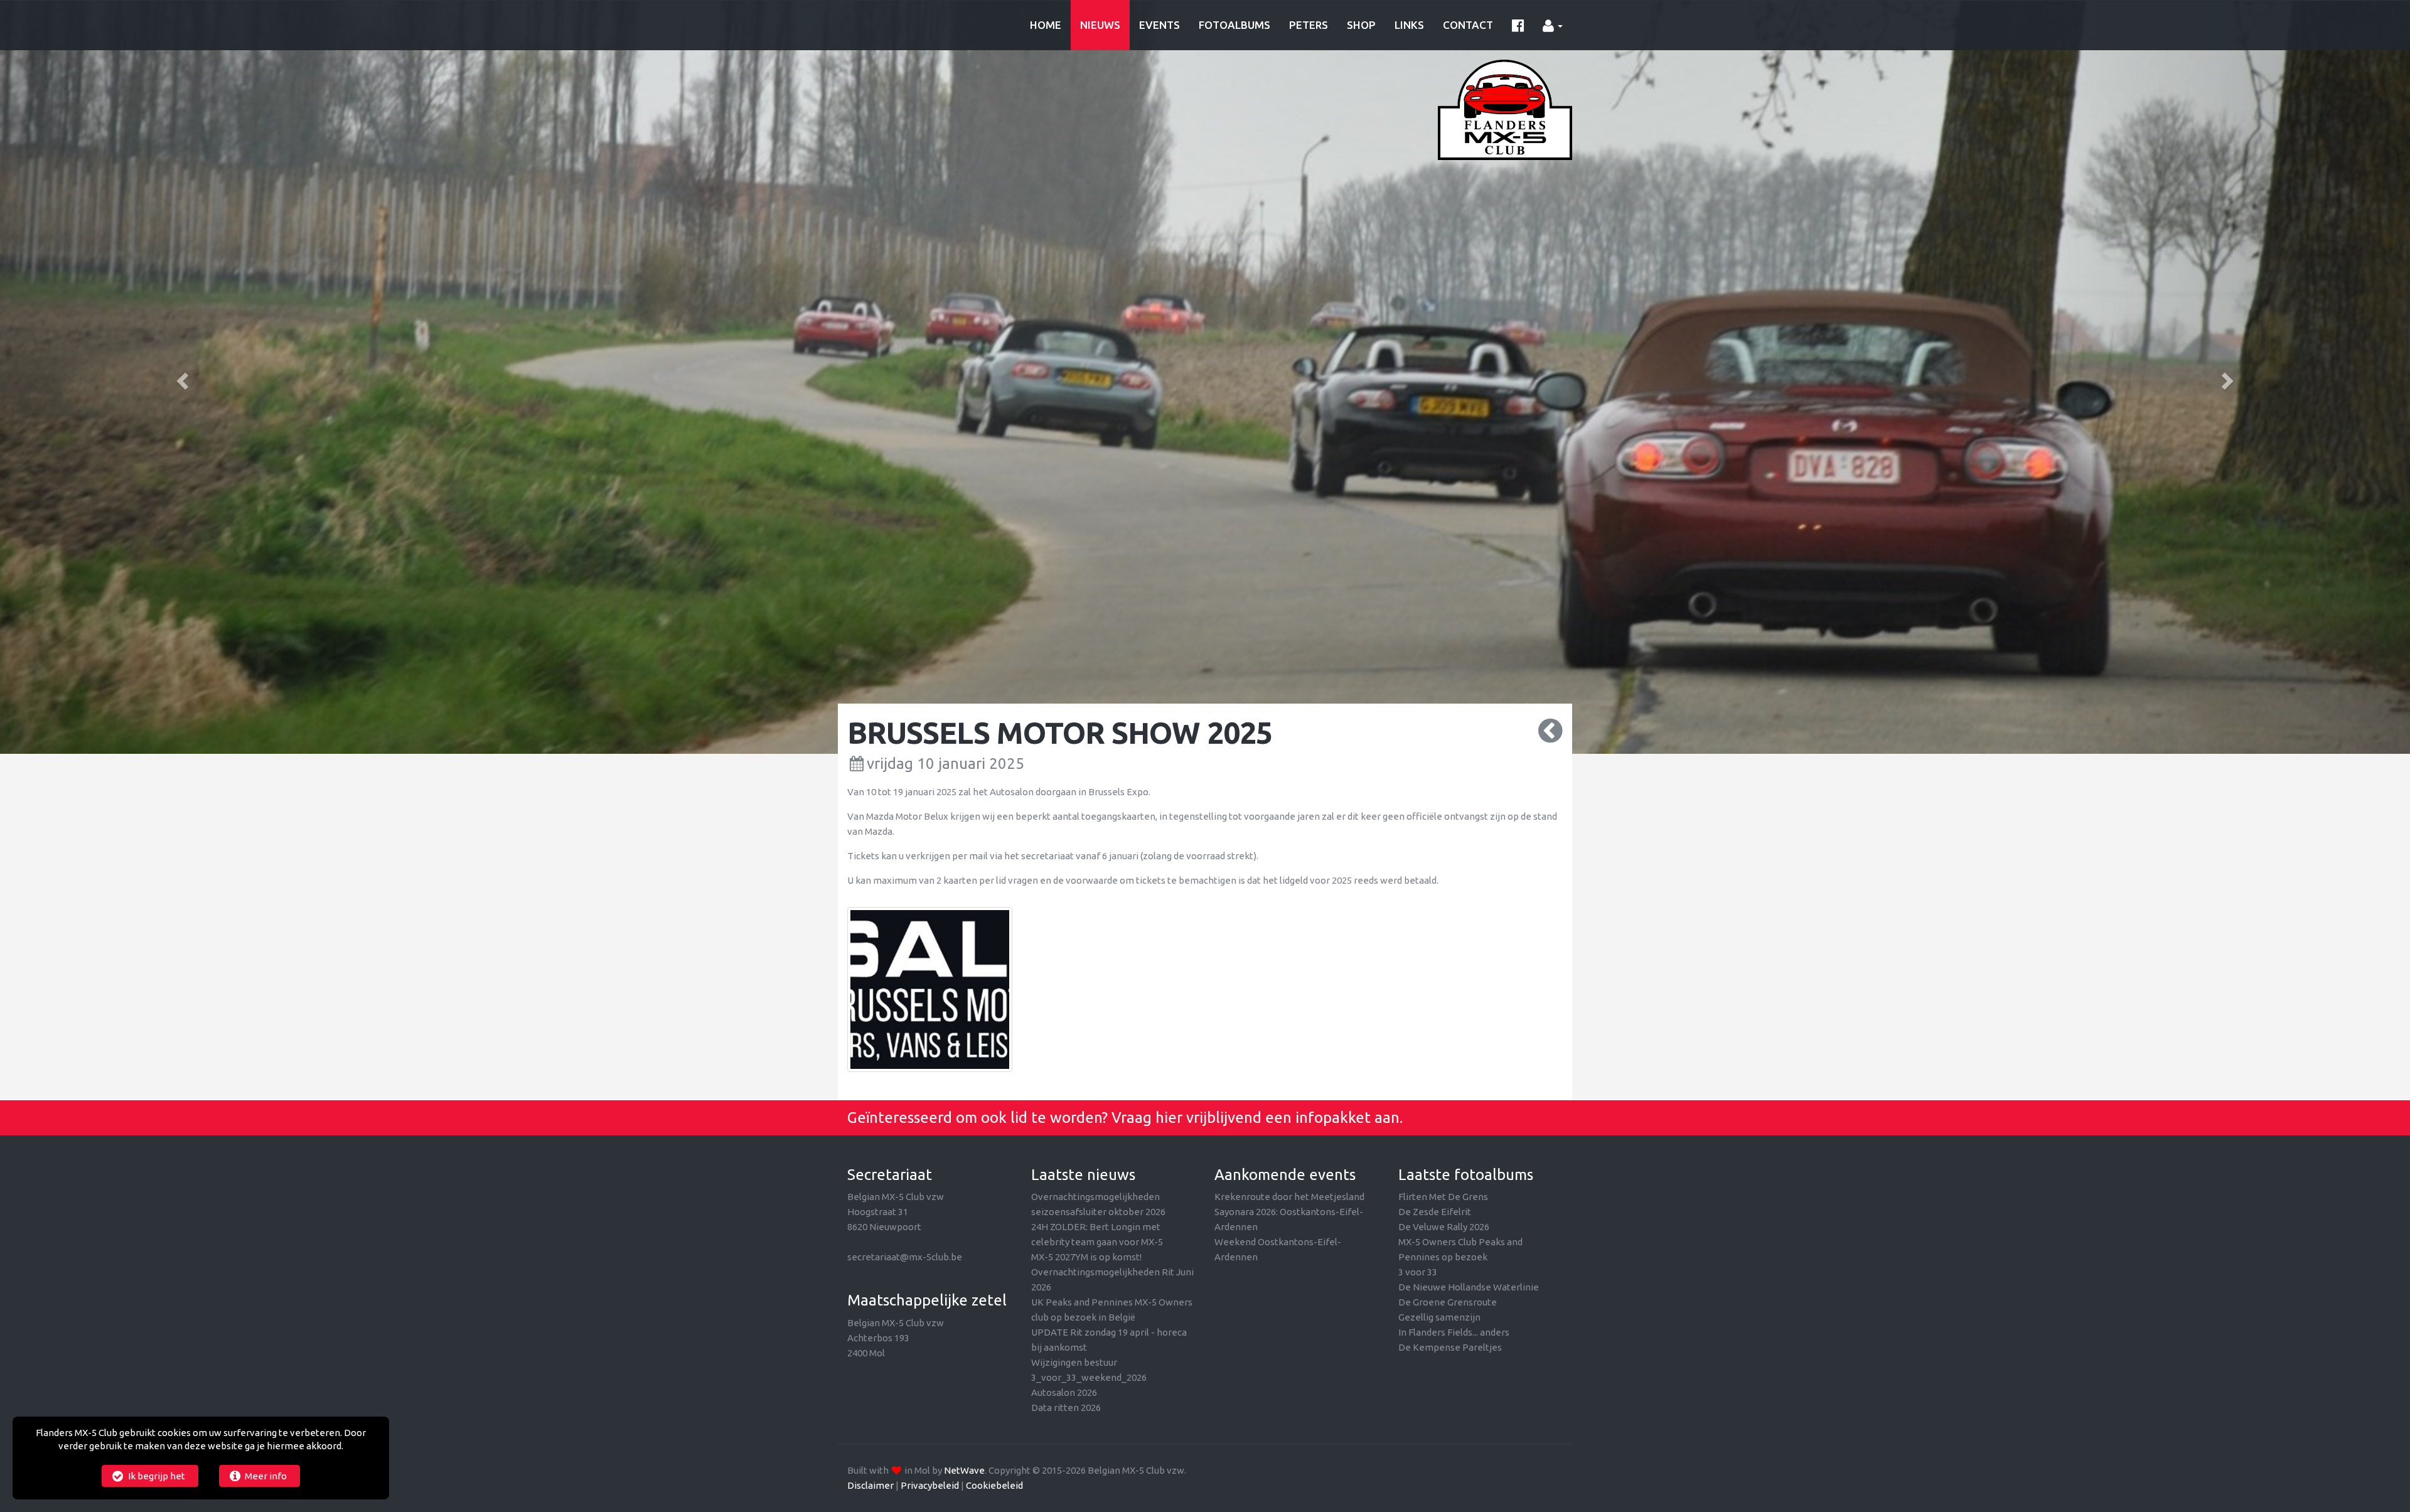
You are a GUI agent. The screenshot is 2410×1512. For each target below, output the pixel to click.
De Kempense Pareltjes (1450, 1347)
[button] (181, 377)
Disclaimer (870, 1485)
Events (1159, 25)
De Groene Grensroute (1448, 1302)
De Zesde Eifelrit (1435, 1212)
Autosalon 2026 (1064, 1392)
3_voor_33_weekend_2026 (1089, 1377)
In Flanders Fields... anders (1454, 1332)
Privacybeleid (930, 1485)
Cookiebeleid (994, 1485)
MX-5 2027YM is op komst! (1086, 1257)
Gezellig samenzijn (1439, 1317)
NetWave (964, 1470)
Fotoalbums (1234, 25)
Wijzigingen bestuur (1074, 1362)
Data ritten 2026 (1066, 1407)
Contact (1468, 25)
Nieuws (1100, 25)
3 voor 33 (1418, 1272)
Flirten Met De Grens (1443, 1197)
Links (1409, 25)
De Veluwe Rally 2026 (1444, 1227)
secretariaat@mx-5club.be (905, 1257)
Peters (1309, 25)
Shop (1361, 25)
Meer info (265, 1476)
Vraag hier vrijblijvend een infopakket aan (1256, 1118)
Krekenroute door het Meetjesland (1289, 1197)
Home (1046, 25)
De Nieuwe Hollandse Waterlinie (1469, 1287)
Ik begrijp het (156, 1476)
